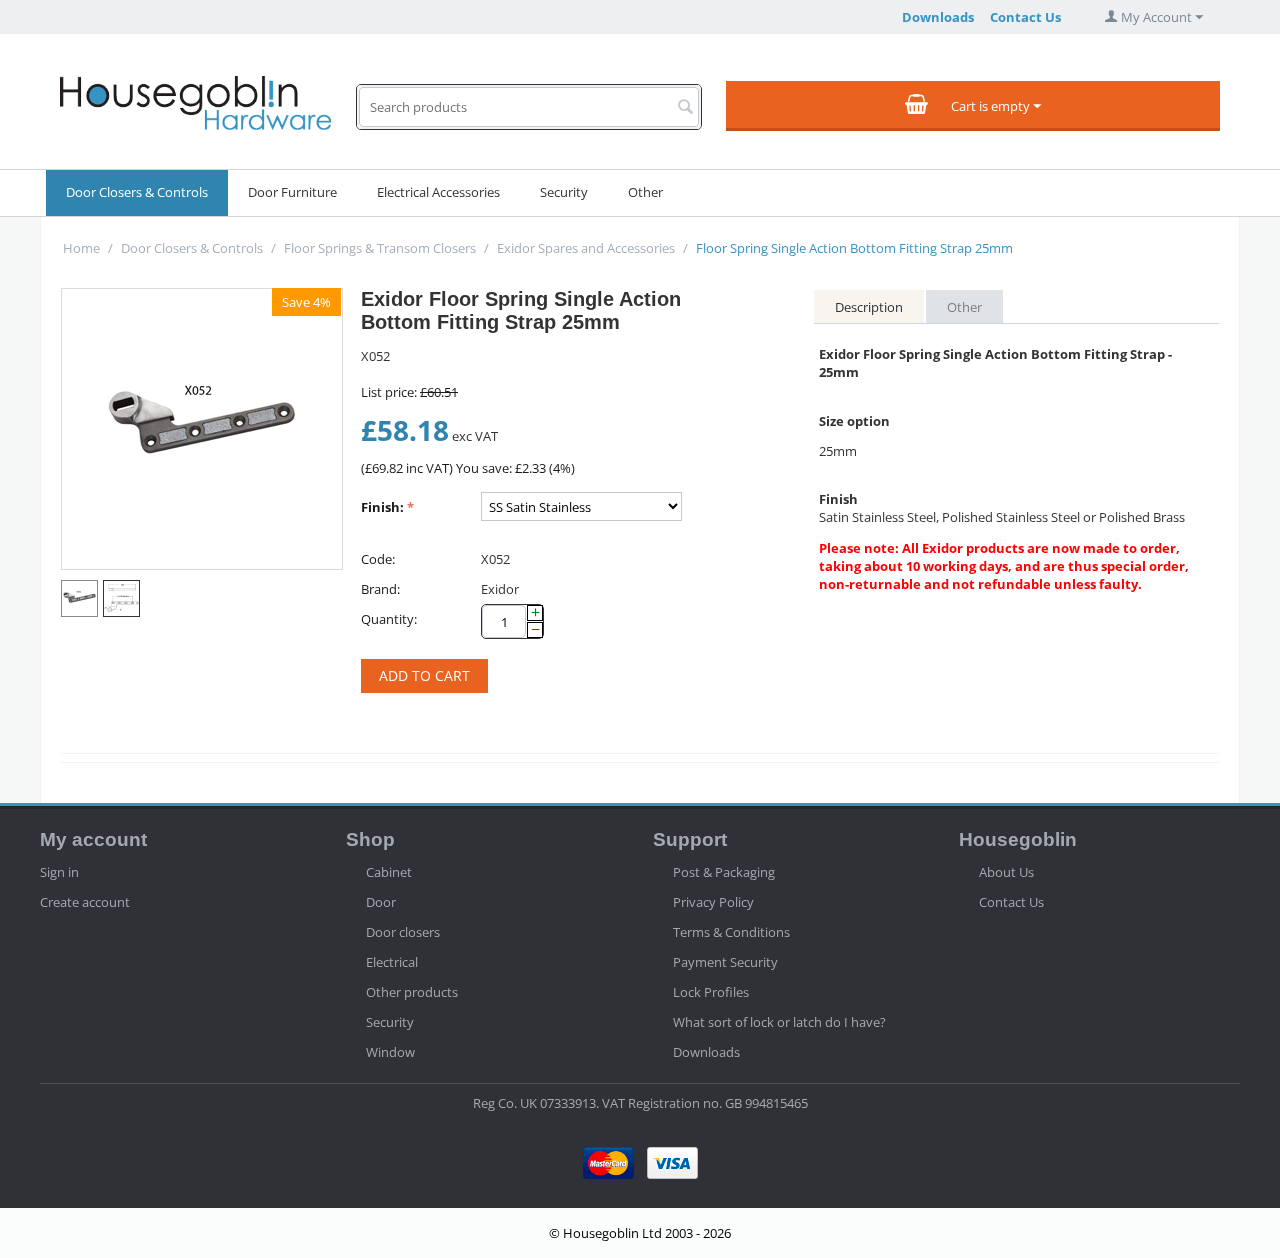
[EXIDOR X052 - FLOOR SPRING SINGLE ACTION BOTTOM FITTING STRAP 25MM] (202, 429)
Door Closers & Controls (137, 192)
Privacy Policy (713, 902)
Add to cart (424, 675)
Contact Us (1025, 17)
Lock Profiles (711, 992)
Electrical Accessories (438, 192)
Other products (412, 992)
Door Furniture (292, 192)
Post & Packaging (724, 872)
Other (645, 192)
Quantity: (389, 619)
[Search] (686, 108)
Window (390, 1052)
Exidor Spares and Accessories (586, 248)
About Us (1006, 872)
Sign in (59, 872)
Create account (85, 902)
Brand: (380, 589)
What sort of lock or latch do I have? (779, 1022)
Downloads (938, 17)
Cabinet (389, 872)
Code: (378, 559)
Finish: (382, 507)
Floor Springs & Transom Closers (380, 248)
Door (381, 902)
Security (564, 192)
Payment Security (725, 962)
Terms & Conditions (731, 932)
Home (81, 248)
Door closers (403, 932)
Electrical (392, 962)
